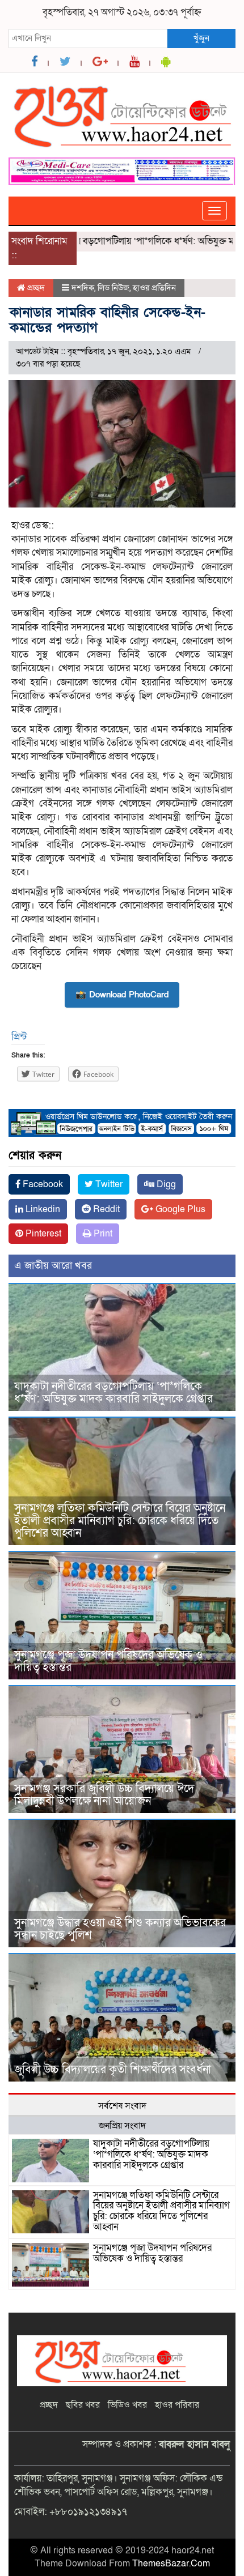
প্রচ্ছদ (35, 288)
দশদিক (83, 288)
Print (102, 1234)
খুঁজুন (201, 38)
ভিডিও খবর (127, 2405)
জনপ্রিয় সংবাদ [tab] (122, 2126)
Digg (165, 1184)
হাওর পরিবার (177, 2405)
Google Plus (179, 1209)
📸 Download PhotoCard (122, 995)
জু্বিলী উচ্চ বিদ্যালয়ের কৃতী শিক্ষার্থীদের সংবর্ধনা (113, 2070)
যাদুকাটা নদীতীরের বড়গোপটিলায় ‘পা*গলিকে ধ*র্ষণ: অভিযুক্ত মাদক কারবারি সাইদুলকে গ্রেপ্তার (113, 1393)
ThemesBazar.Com (171, 2564)
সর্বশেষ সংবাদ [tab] (122, 2106)
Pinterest (42, 1234)
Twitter (108, 1184)
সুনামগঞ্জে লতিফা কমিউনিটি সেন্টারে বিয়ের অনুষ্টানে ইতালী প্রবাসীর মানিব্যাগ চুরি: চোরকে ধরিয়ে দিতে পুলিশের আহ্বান (120, 1521)
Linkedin (42, 1209)
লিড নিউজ (113, 288)
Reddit (105, 1209)
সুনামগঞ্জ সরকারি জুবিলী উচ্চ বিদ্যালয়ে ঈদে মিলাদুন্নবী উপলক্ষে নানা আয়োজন (104, 1795)
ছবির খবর (83, 2405)
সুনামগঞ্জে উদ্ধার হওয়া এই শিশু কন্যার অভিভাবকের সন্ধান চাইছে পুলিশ (120, 1929)
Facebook (42, 1184)
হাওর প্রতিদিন (154, 288)
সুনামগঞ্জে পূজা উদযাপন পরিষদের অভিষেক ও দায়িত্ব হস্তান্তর (108, 1661)
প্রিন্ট (19, 1037)
